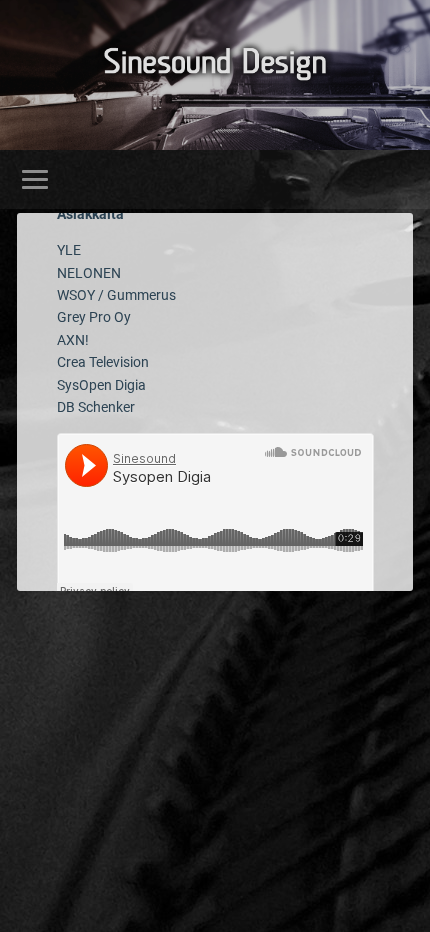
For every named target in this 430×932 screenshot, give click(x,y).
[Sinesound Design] (215, 71)
